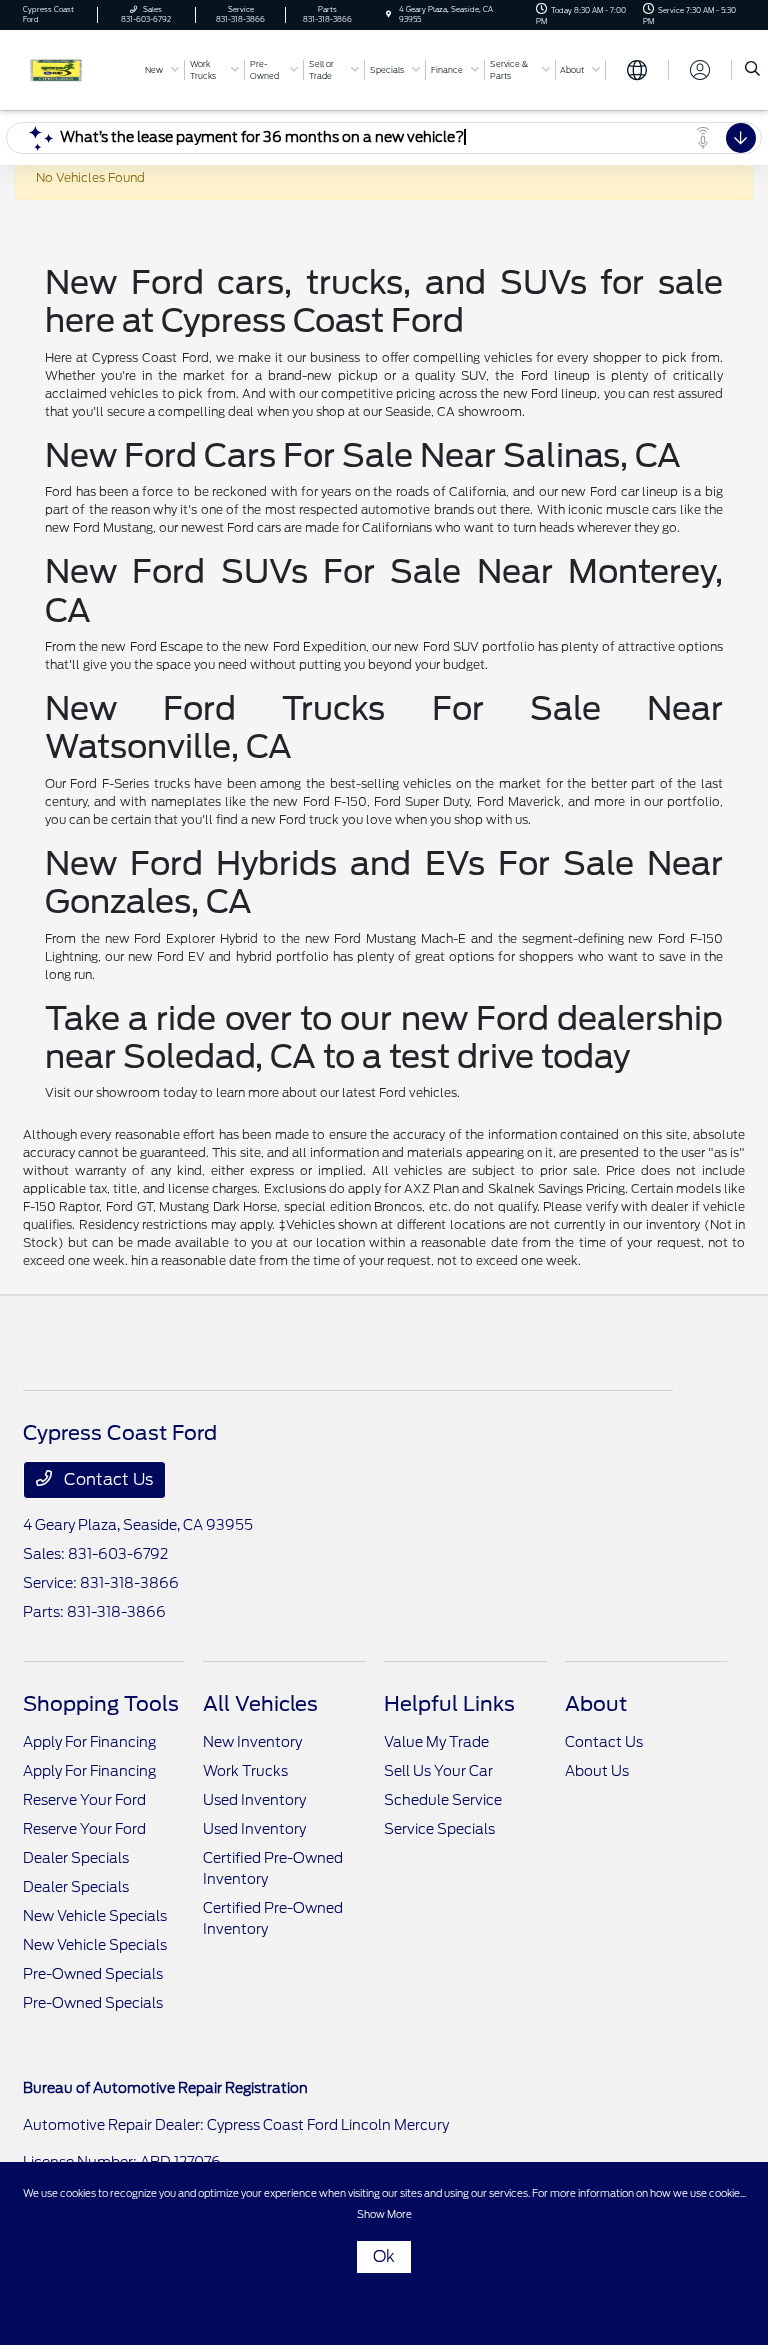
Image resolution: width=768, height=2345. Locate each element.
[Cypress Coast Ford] (77, 68)
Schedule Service (443, 1800)
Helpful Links (449, 1704)
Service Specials (439, 1829)
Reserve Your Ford (84, 1800)
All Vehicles (260, 1704)
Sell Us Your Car (438, 1771)
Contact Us (106, 1479)
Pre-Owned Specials (93, 1974)
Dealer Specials (76, 1858)
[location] (388, 14)
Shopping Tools (101, 1704)
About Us (597, 1771)
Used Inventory (254, 1800)
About (596, 1704)
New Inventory (252, 1742)
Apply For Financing (89, 1742)
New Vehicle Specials (95, 1916)
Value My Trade (436, 1742)
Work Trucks (245, 1771)
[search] (752, 70)
